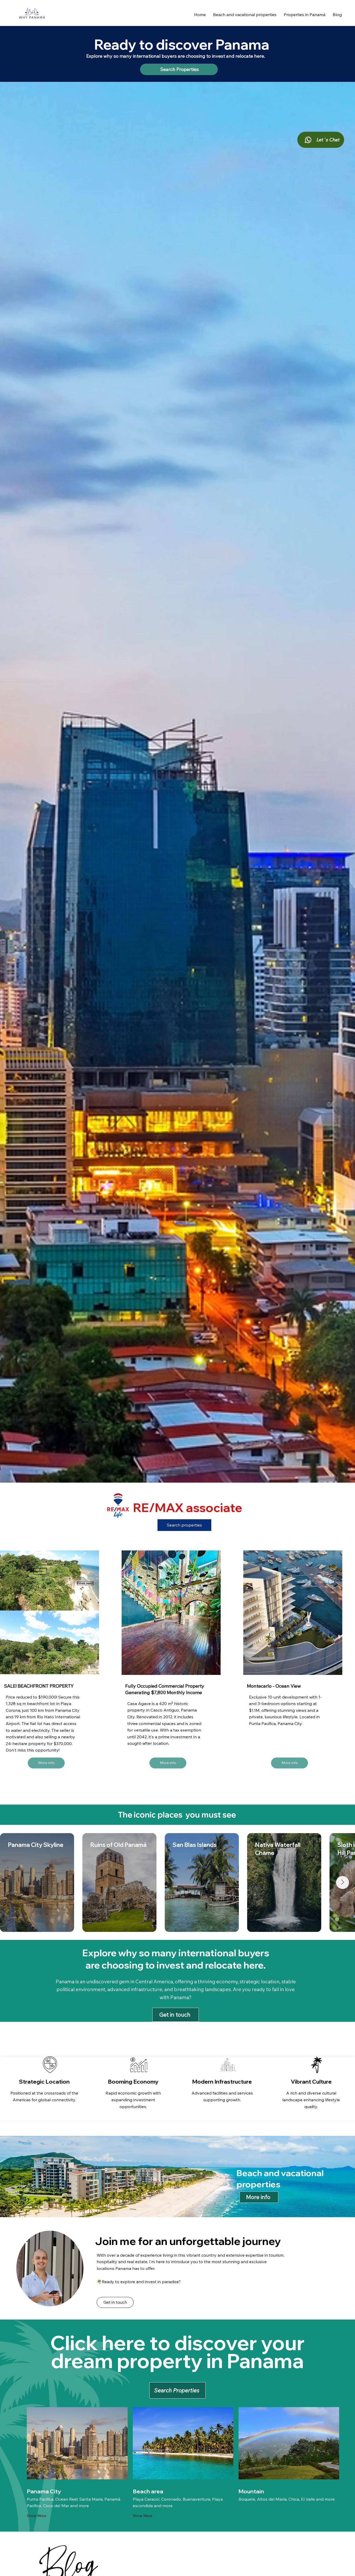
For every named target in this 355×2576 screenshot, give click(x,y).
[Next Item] (343, 1883)
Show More (37, 2516)
